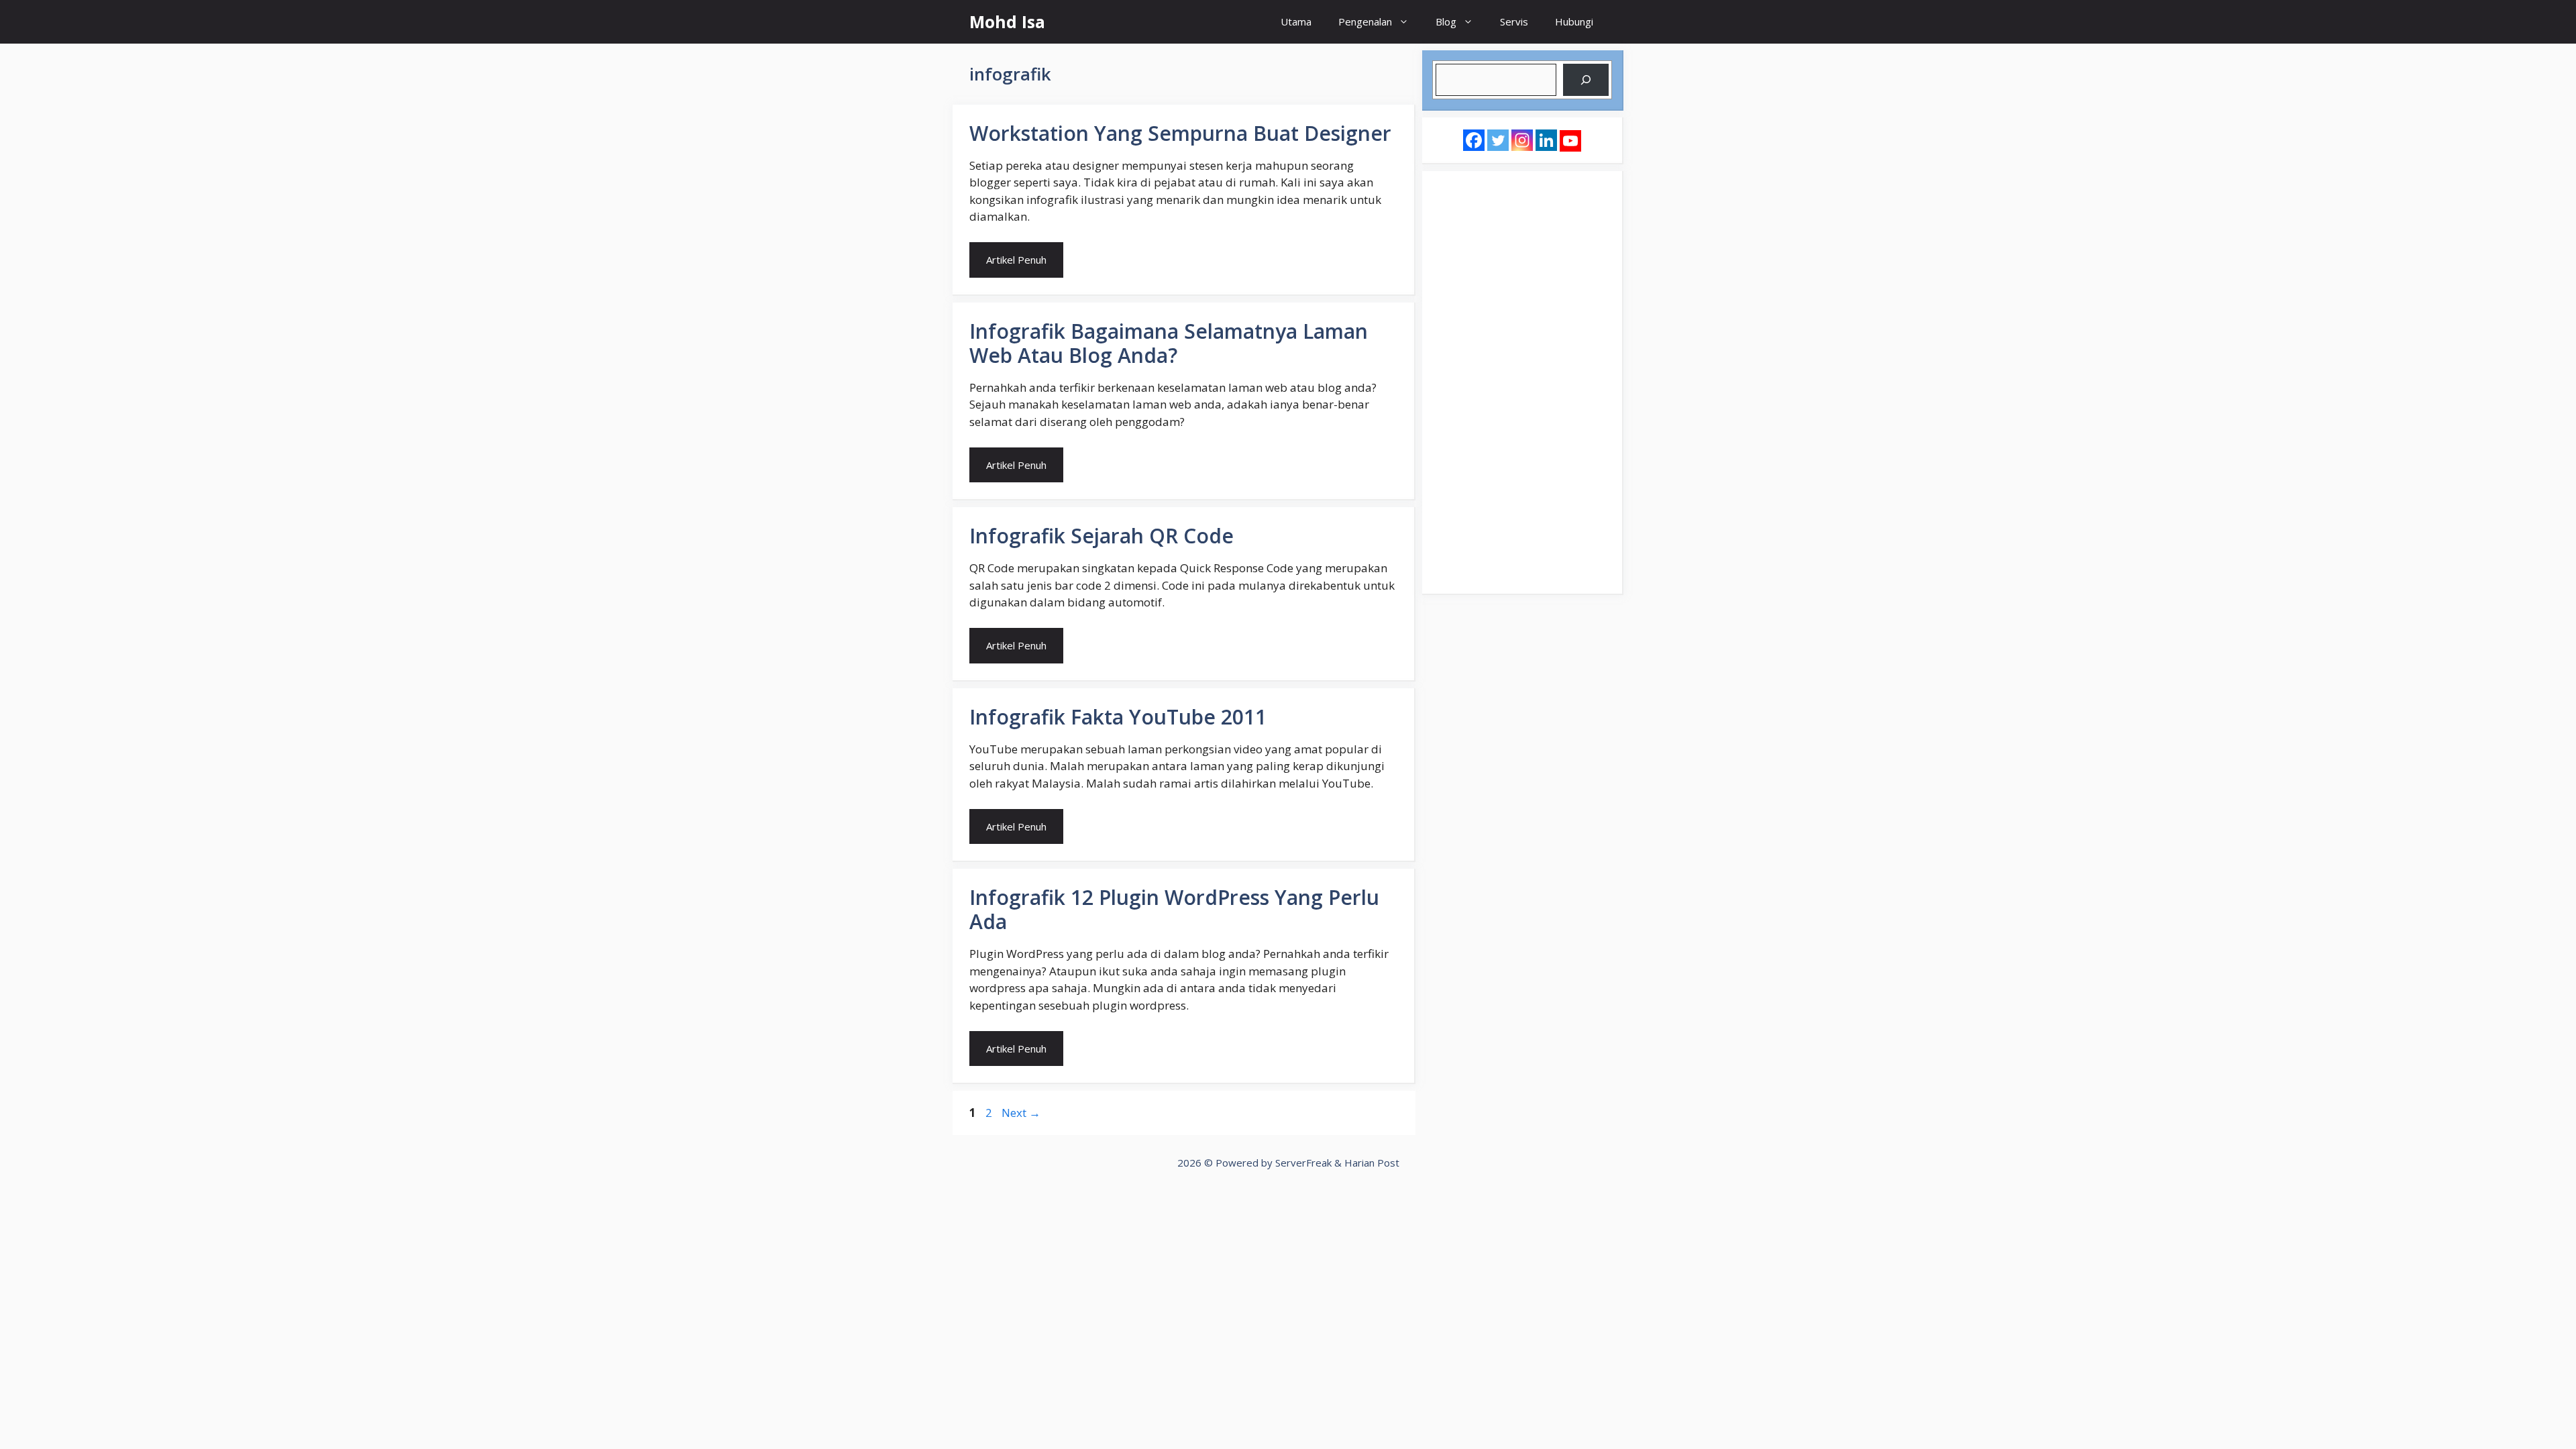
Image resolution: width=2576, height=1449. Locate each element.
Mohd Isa (1007, 21)
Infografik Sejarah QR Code (1102, 536)
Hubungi (1574, 21)
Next (1021, 1113)
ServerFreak (1303, 1163)
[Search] (1586, 80)
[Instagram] (1522, 140)
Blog (1446, 21)
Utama (1296, 21)
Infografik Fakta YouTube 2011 (1118, 717)
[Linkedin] (1546, 140)
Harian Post (1372, 1163)
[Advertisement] (1522, 382)
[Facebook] (1474, 140)
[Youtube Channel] (1570, 141)
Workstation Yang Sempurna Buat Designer (1180, 133)
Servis (1514, 21)
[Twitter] (1498, 140)
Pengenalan (1365, 21)
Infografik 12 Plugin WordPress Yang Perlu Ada (1174, 909)
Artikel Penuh (1016, 260)
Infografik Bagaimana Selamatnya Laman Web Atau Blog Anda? (1169, 343)
